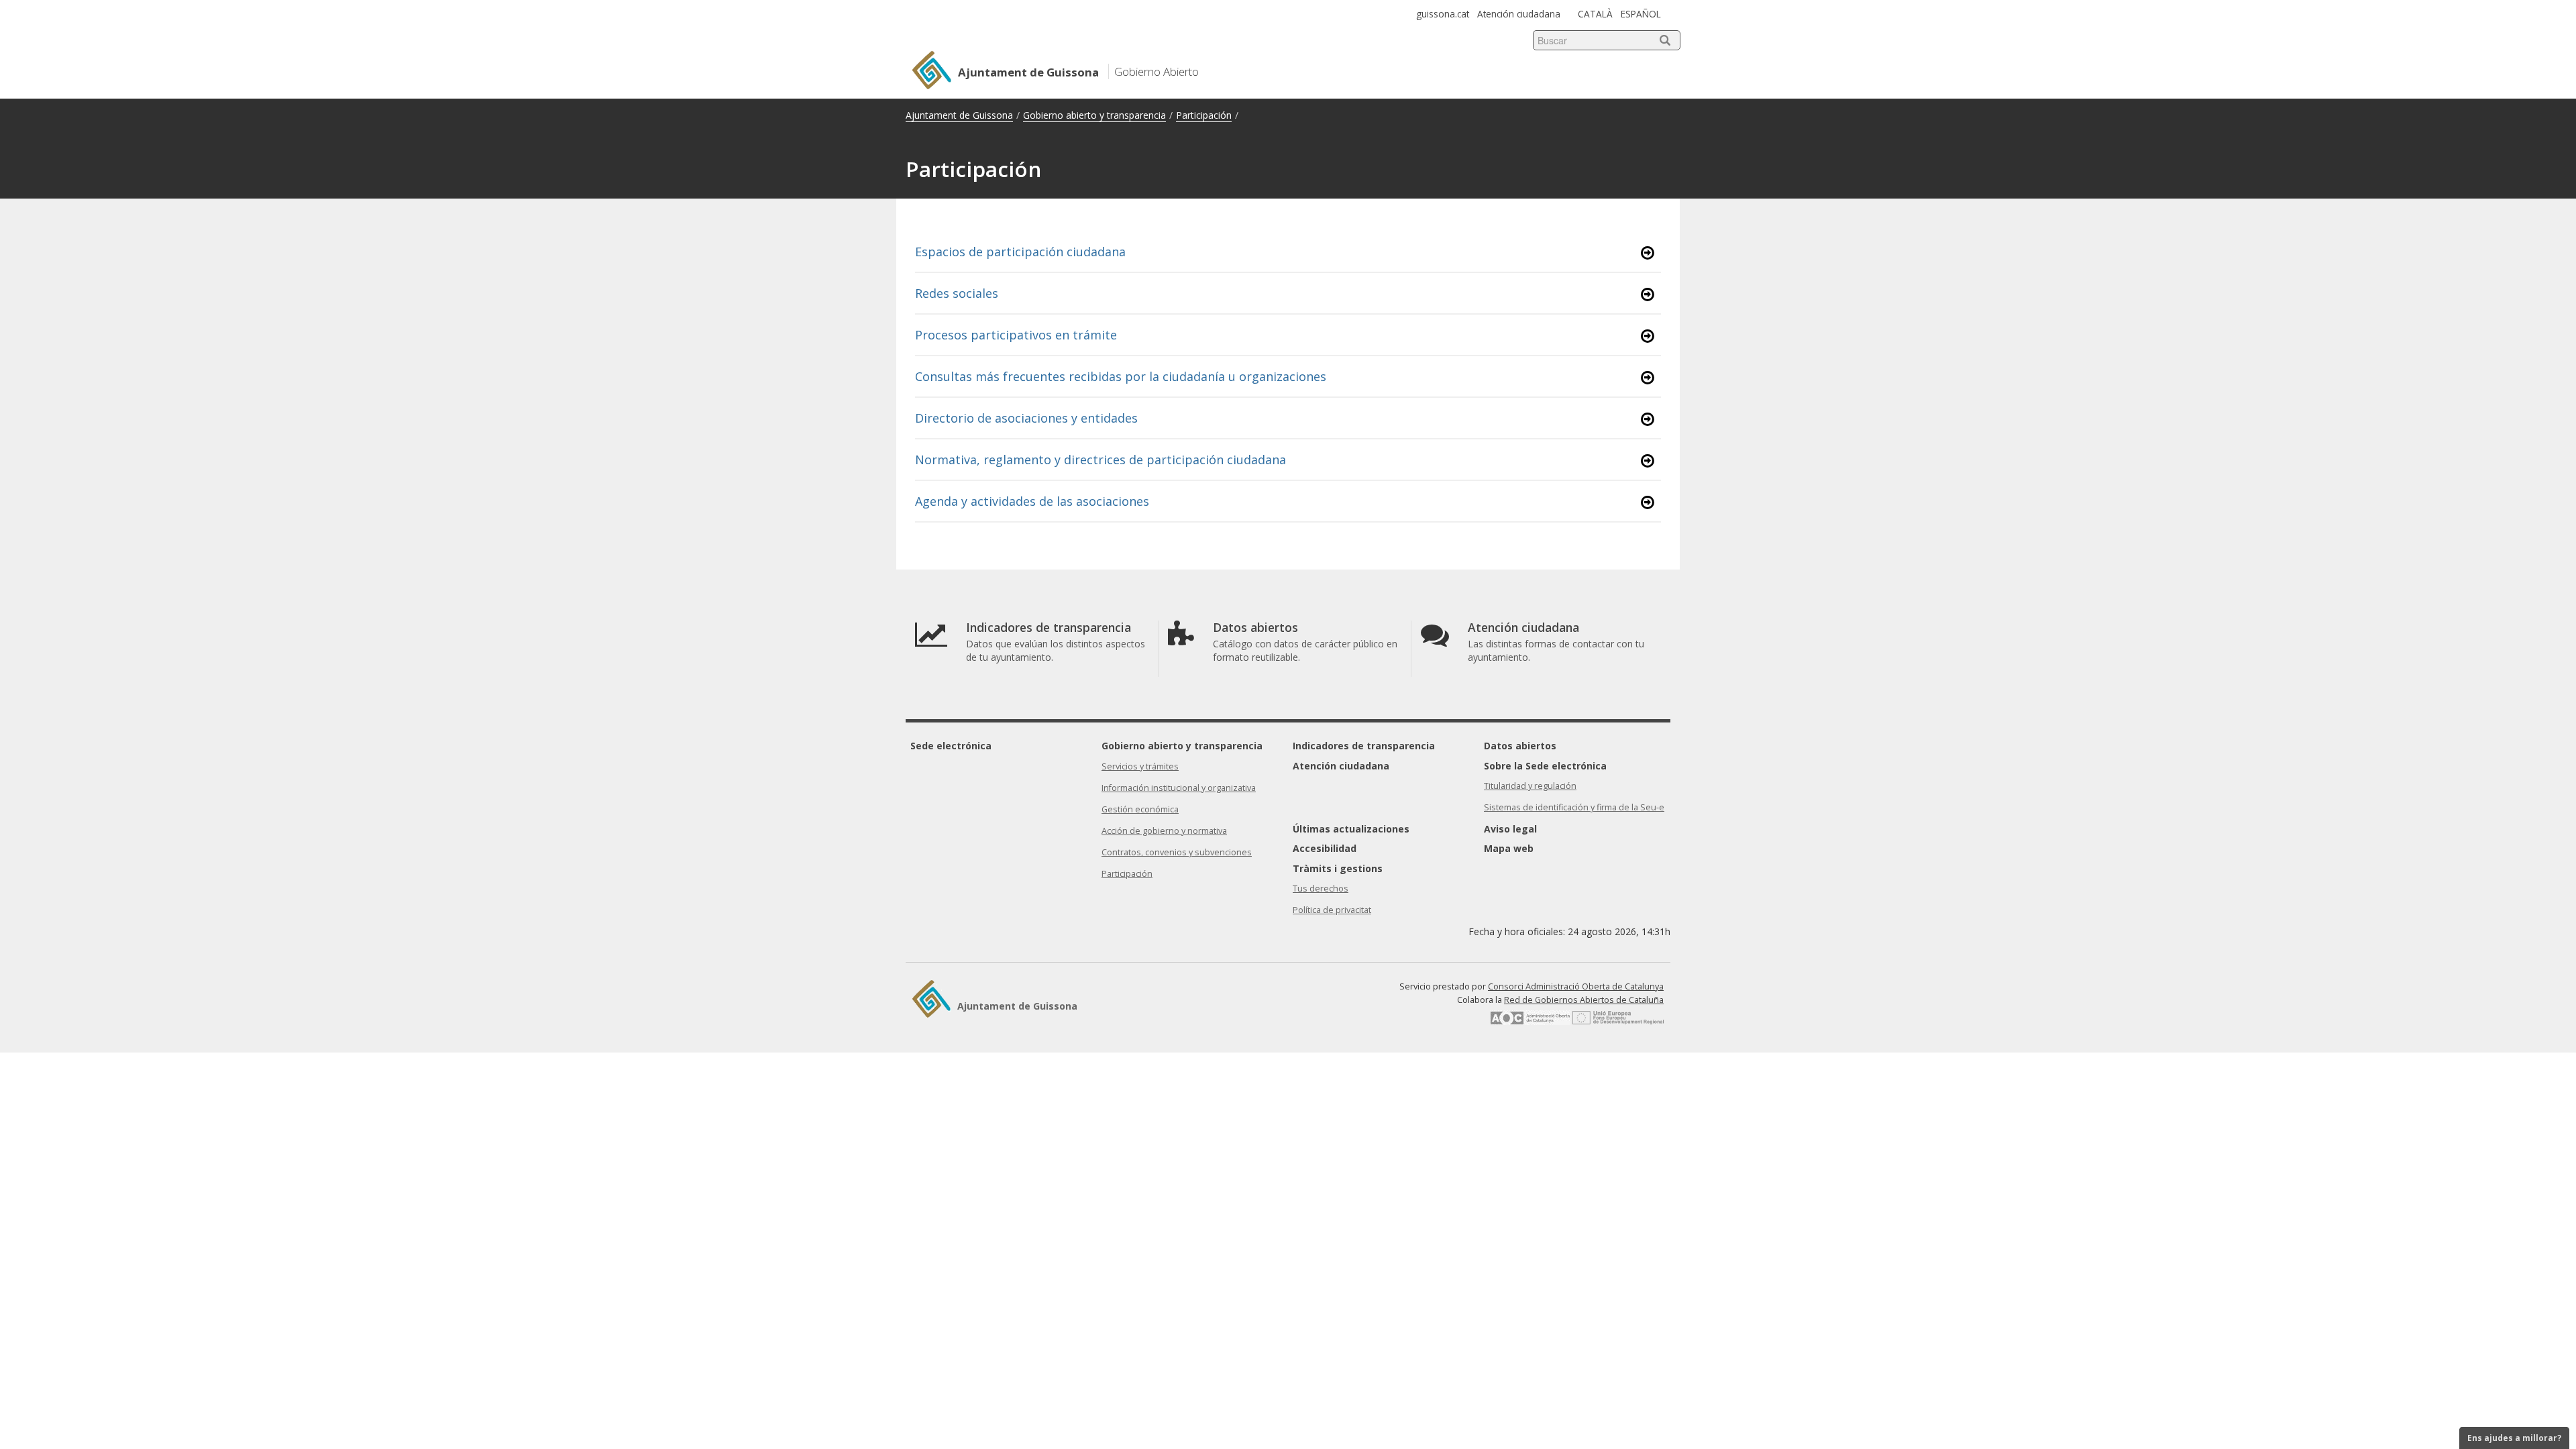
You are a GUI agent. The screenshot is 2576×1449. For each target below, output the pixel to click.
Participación (1204, 115)
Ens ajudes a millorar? (2514, 1438)
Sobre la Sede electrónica (1545, 766)
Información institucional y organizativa (1179, 788)
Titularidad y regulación (1530, 786)
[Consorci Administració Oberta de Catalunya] (1530, 1022)
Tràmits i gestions (1338, 868)
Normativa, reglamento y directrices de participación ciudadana (1101, 460)
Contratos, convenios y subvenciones (1177, 852)
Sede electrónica (951, 746)
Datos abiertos (1520, 746)
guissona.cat (1443, 14)
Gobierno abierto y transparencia (1094, 115)
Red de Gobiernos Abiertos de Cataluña (1584, 1000)
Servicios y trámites (1140, 766)
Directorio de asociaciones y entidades (1026, 418)
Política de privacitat (1332, 910)
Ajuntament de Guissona (959, 115)
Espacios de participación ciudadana (1020, 252)
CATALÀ (1595, 14)
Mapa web (1509, 848)
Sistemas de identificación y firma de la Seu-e (1574, 807)
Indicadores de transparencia (1364, 746)
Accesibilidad (1325, 848)
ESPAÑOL (1641, 14)
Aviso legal (1510, 829)
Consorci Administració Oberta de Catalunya (1576, 986)
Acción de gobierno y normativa (1164, 831)
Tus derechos (1321, 889)
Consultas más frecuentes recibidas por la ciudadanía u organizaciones (1121, 376)
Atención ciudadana (1519, 14)
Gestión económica (1140, 809)
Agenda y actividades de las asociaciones (1032, 501)
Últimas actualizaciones (1351, 829)
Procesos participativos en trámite (1016, 335)
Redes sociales (957, 293)
